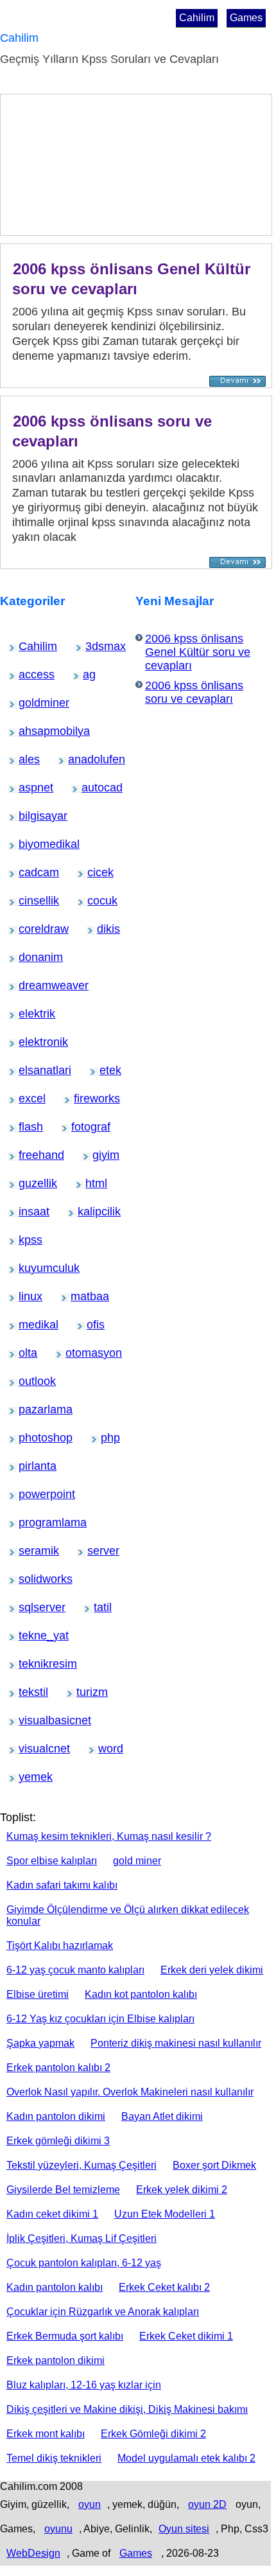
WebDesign (33, 2553)
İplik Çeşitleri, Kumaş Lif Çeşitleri (82, 2238)
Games (246, 18)
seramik (29, 1551)
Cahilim (197, 18)
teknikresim (31, 1664)
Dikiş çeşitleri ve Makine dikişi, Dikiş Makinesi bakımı (127, 2409)
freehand (30, 1155)
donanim (29, 957)
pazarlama (30, 1409)
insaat (27, 1212)
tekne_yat (30, 1636)
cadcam (29, 872)
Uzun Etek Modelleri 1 (165, 2214)
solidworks (30, 1579)
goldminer (30, 703)
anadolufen (81, 759)
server (96, 1551)
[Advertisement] (76, 168)
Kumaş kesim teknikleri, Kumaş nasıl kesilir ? (109, 1836)
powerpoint (31, 1494)
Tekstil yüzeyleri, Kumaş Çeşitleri (82, 2165)
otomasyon (78, 1353)
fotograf (81, 1127)
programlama (33, 1522)
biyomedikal (32, 844)
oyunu (58, 2529)
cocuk (96, 901)
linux (26, 1296)
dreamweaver (33, 985)
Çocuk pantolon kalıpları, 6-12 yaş (84, 2263)
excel (27, 1098)
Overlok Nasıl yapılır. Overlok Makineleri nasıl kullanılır (130, 2092)
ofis (93, 1325)
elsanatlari (30, 1070)
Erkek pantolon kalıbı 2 (58, 2068)
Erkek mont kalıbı (46, 2434)
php (108, 1438)
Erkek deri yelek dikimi (212, 1970)
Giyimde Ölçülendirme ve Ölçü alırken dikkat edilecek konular (128, 1915)
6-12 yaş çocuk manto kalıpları (75, 1970)
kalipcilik (88, 1212)
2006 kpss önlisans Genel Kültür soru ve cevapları (131, 279)
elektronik (30, 1042)
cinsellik (29, 901)
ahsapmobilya (33, 731)
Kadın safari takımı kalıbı (62, 1885)
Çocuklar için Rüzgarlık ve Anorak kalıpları (103, 2312)
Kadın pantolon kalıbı (55, 2287)
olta (25, 1353)
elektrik (28, 1014)
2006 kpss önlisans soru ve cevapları (194, 692)
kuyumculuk (32, 1268)
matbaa (80, 1296)
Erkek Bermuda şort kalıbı (65, 2336)
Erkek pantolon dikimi (56, 2360)
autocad (91, 788)
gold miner (137, 1861)
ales (26, 759)
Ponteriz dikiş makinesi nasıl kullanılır (176, 2043)
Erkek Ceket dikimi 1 (186, 2336)
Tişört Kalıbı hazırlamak (60, 1945)
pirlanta (28, 1466)
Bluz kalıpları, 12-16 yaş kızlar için (84, 2385)
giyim (100, 1155)
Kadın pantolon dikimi (56, 2116)
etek (107, 1070)
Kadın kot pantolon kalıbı (141, 1994)
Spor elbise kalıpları (52, 1861)
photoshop (30, 1438)
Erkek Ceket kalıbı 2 (164, 2287)
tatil (100, 1607)
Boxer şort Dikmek (214, 2165)
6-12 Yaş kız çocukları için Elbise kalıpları (100, 2019)
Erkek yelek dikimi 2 (182, 2190)
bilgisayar (30, 816)
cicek (95, 872)
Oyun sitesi (184, 2529)
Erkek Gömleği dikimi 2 (153, 2434)
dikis (104, 929)
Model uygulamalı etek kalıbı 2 (186, 2458)
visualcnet (30, 1749)
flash (26, 1127)
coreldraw (30, 929)
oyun (90, 2504)
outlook (28, 1381)
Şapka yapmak (40, 2043)
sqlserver (30, 1607)
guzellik (28, 1183)
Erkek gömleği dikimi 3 (58, 2141)
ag (89, 675)
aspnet (28, 788)
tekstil (27, 1692)
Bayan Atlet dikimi (162, 2116)
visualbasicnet (33, 1720)
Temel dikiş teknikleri (54, 2458)
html (92, 1183)
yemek (28, 1777)
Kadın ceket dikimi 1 (52, 2214)
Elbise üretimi (38, 1994)
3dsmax (95, 646)
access (28, 675)
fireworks (85, 1098)
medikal (29, 1325)
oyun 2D (207, 2504)
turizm (85, 1692)
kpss (26, 1240)
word (106, 1749)
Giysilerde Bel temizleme (63, 2190)
